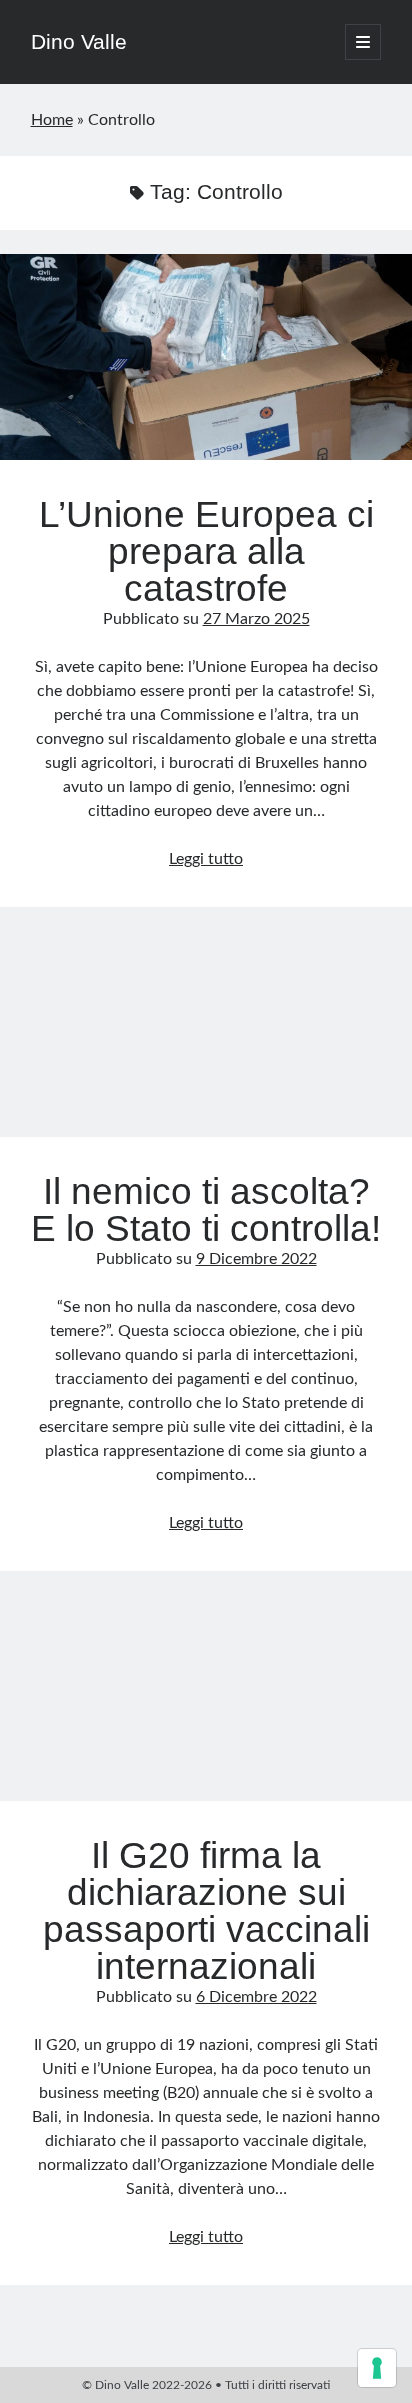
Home (52, 120)
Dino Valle (79, 41)
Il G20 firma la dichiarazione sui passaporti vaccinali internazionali (206, 1698)
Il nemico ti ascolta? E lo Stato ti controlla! (206, 1034)
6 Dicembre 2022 (256, 1997)
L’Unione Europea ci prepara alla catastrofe (206, 357)
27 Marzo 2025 (256, 619)
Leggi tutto (206, 859)
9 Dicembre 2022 (256, 1259)
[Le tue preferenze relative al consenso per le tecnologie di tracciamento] (377, 2368)
